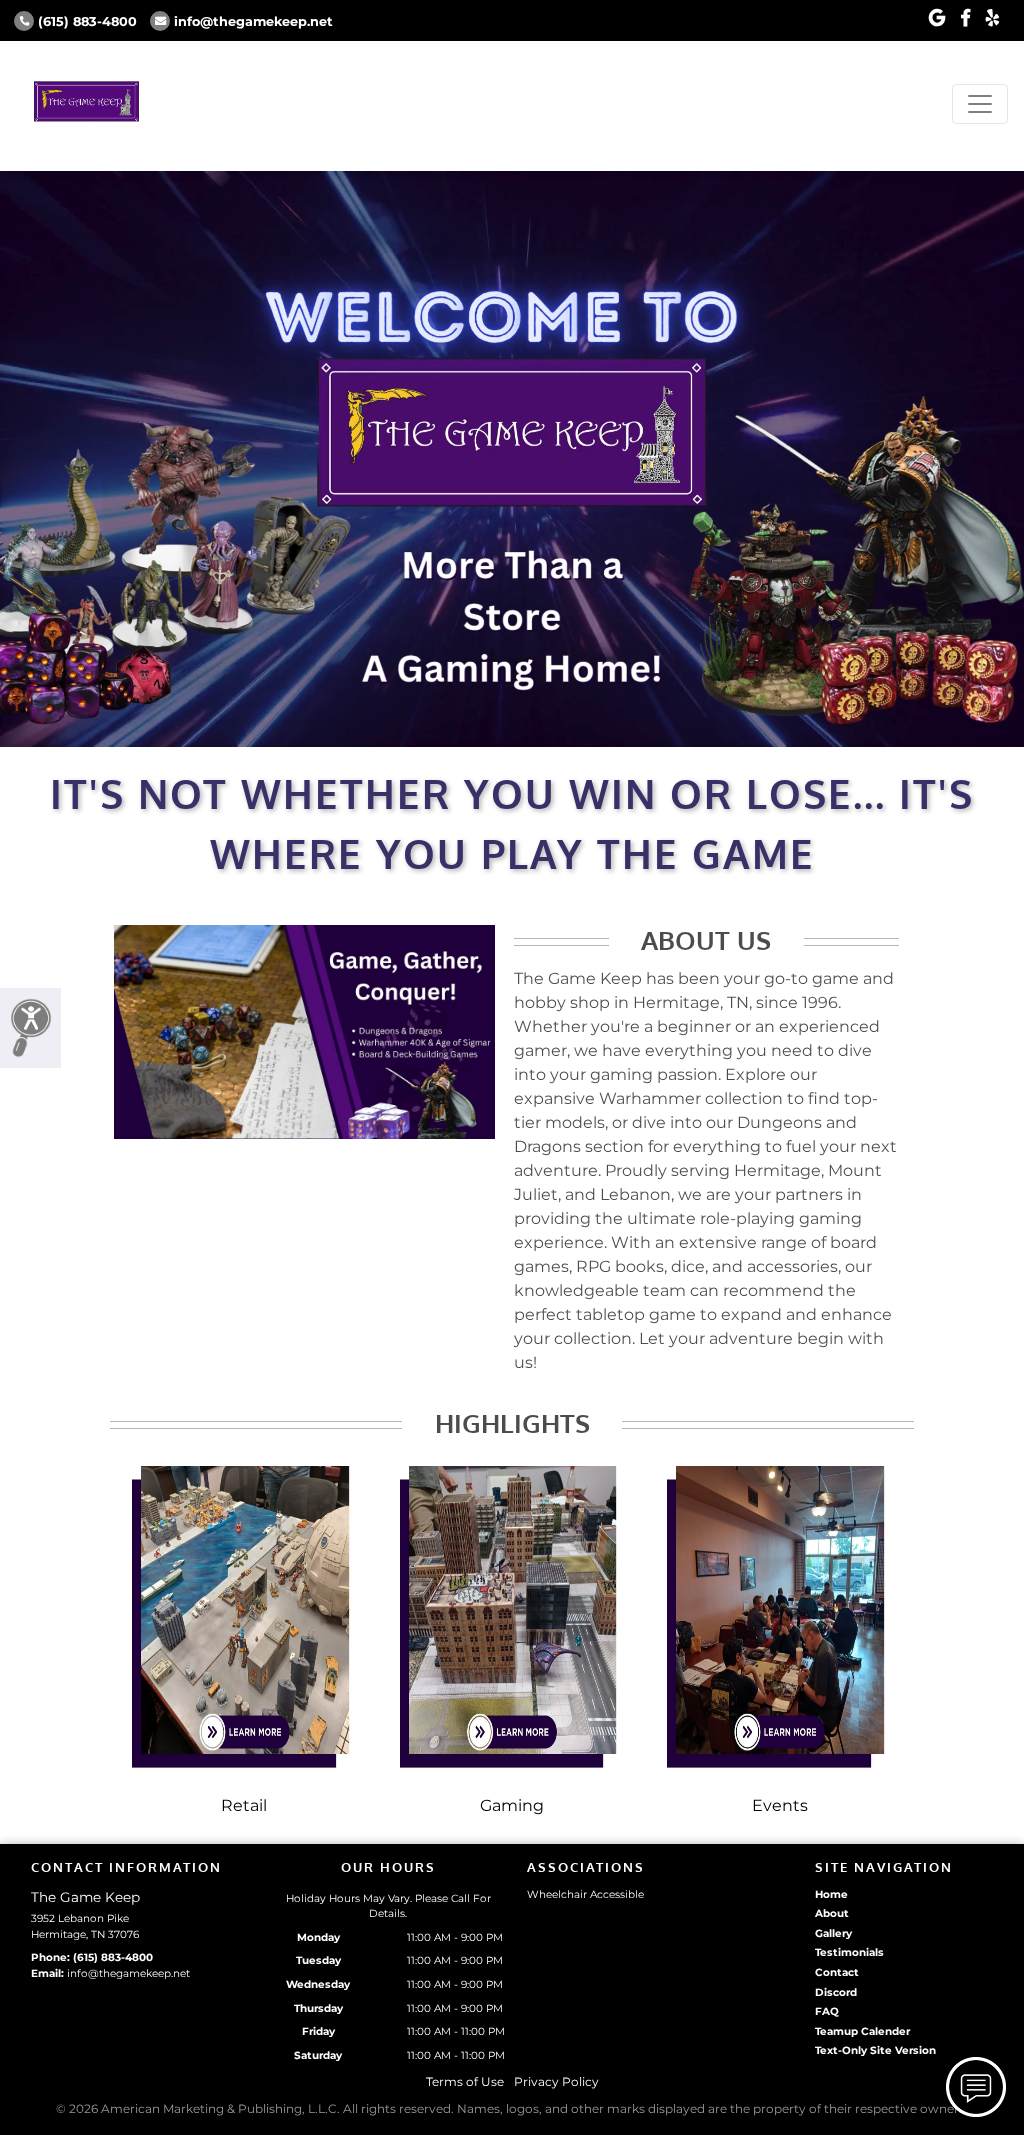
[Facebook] (965, 18)
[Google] (937, 18)
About (832, 1913)
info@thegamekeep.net (253, 21)
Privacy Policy (556, 2081)
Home (831, 1894)
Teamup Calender (862, 2031)
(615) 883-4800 (87, 21)
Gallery (833, 1933)
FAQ (827, 2011)
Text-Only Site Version (875, 2050)
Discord (836, 1992)
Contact (837, 1972)
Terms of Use (465, 2081)
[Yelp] (992, 18)
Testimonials (849, 1952)
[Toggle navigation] (980, 104)
